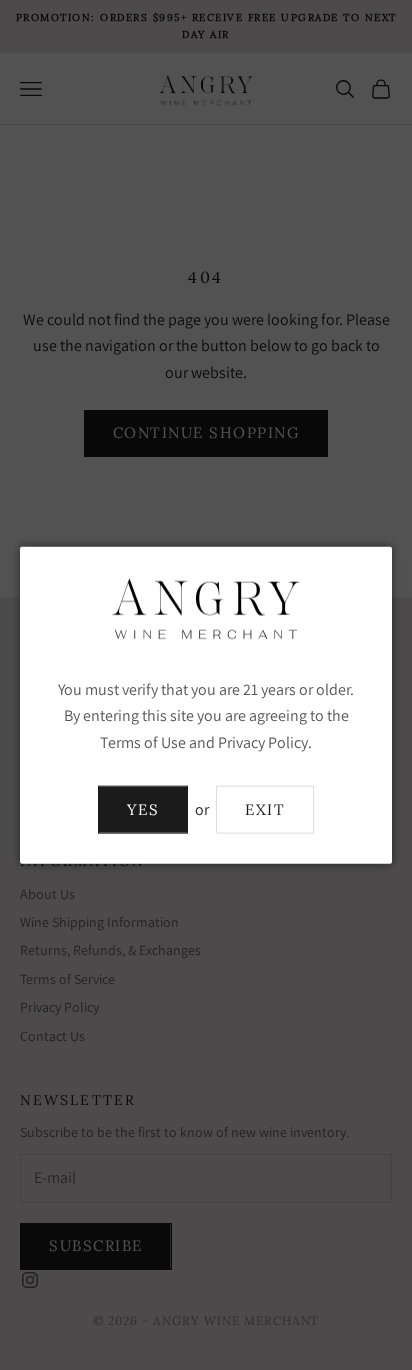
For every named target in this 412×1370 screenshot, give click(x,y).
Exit (265, 808)
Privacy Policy (263, 741)
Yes (143, 808)
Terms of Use (143, 741)
